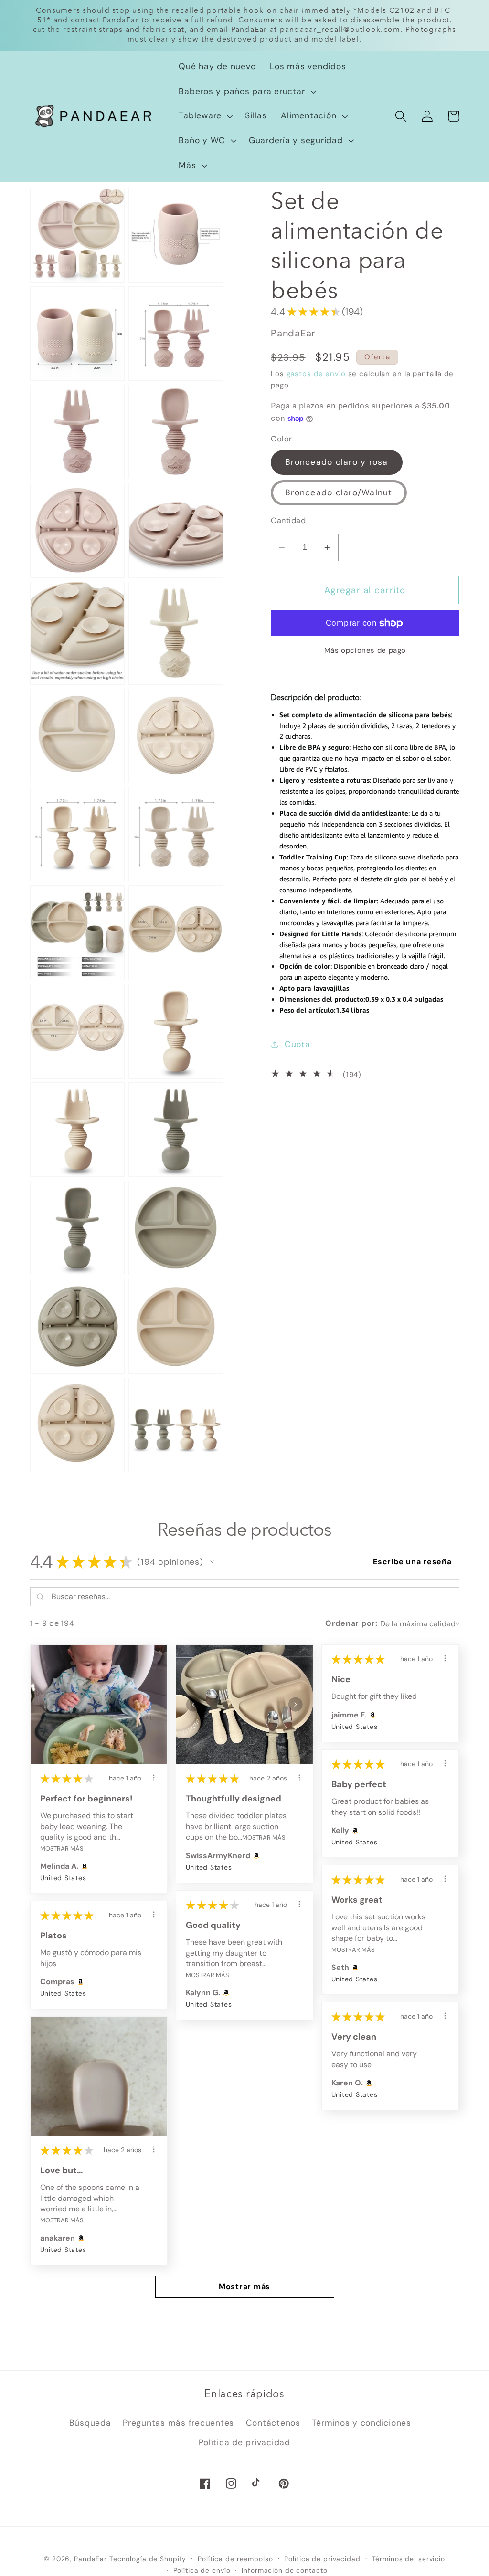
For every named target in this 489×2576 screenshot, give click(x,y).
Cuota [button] (298, 1044)
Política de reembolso (235, 2559)
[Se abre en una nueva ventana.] (83, 1866)
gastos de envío (316, 374)
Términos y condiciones (361, 2423)
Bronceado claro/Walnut (339, 492)
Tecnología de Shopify (148, 2559)
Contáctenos (273, 2423)
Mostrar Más (62, 1848)
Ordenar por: (351, 1623)
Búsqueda (90, 2423)
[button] (246, 92)
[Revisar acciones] (154, 1778)
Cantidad (288, 520)
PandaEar (90, 2559)
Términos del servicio (409, 2559)
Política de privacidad (244, 2442)
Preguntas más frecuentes (178, 2423)
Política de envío (202, 2570)
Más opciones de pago (365, 650)
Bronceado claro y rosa (337, 462)
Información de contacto (284, 2570)
